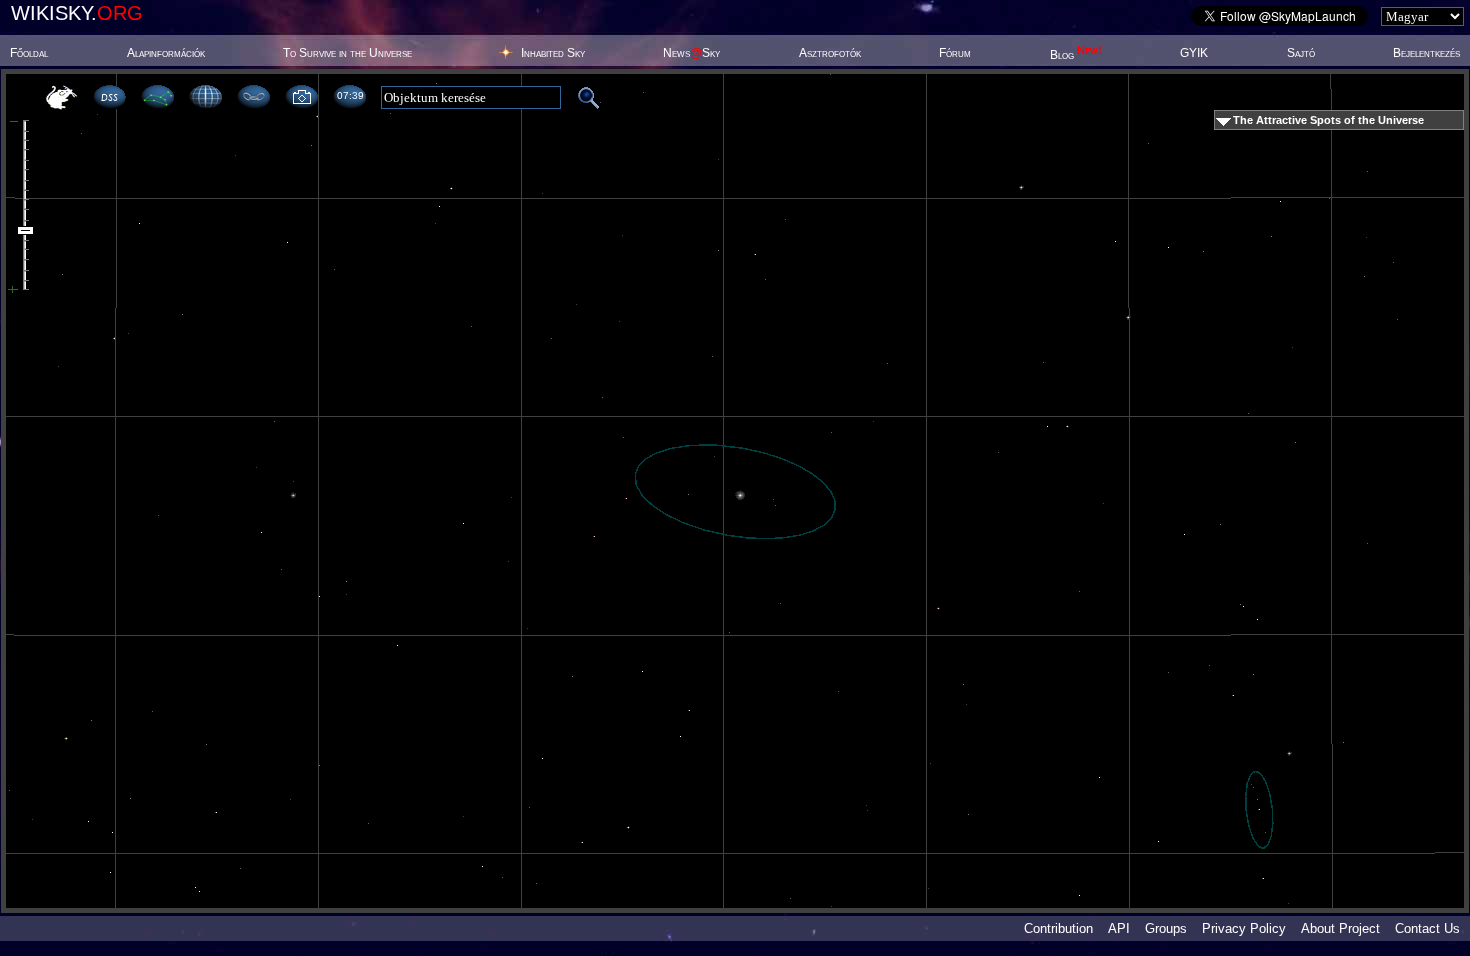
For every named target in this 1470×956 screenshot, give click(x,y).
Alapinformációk (166, 53)
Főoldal (29, 53)
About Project (1340, 928)
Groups (1166, 928)
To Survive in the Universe (347, 53)
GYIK (1194, 53)
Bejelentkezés (1426, 53)
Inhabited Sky (553, 53)
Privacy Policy (1244, 928)
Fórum (955, 53)
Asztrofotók (830, 53)
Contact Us (1427, 928)
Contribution (1058, 928)
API (1119, 928)
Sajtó (1301, 53)
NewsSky (691, 53)
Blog (1076, 55)
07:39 (350, 95)
